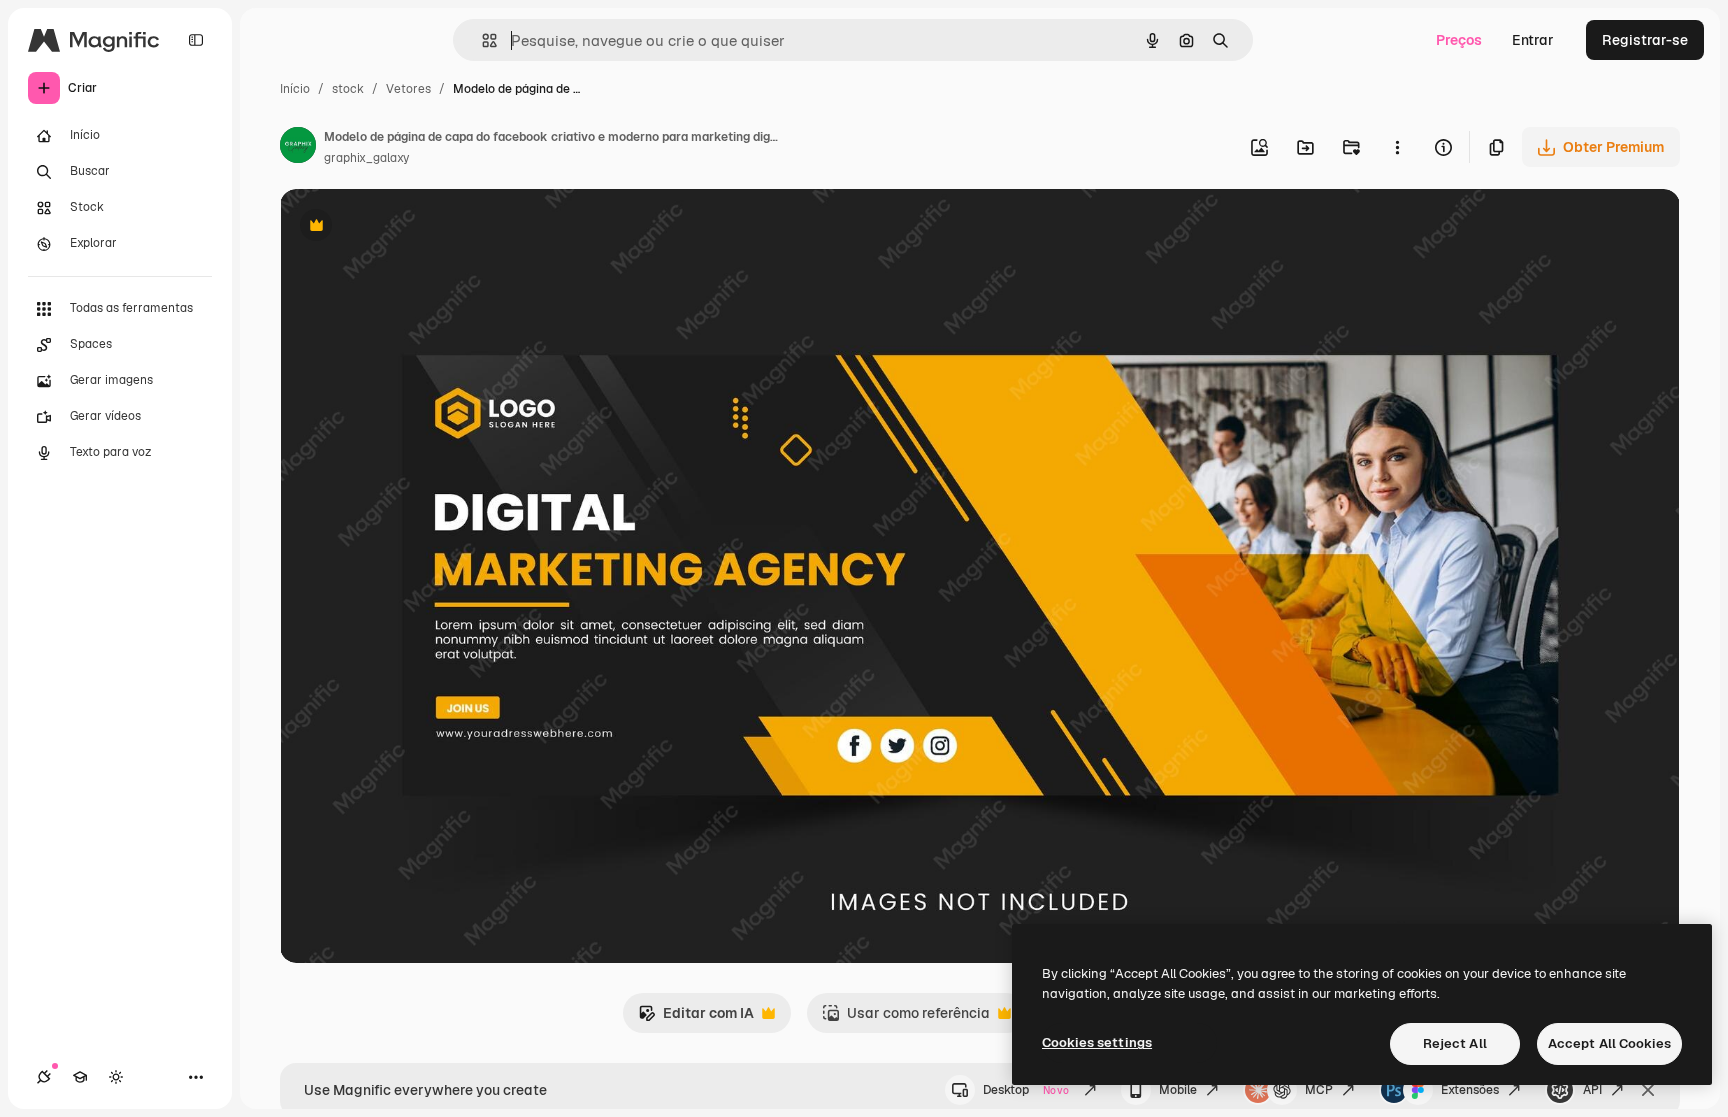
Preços (1459, 40)
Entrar (1533, 40)
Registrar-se (1645, 40)
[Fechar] (1648, 1090)
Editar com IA (696, 1018)
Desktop (1026, 1090)
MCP (1319, 1090)
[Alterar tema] (116, 1077)
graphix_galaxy (366, 158)
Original (408, 227)
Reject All (1455, 1043)
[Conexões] (44, 1077)
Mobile (1178, 1090)
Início (295, 89)
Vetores (408, 89)
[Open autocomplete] (481, 40)
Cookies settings (1097, 1042)
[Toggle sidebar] (196, 40)
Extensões (1470, 1090)
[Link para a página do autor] (298, 148)
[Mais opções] (1397, 147)
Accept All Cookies (1609, 1043)
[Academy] (80, 1077)
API (1592, 1090)
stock (348, 89)
